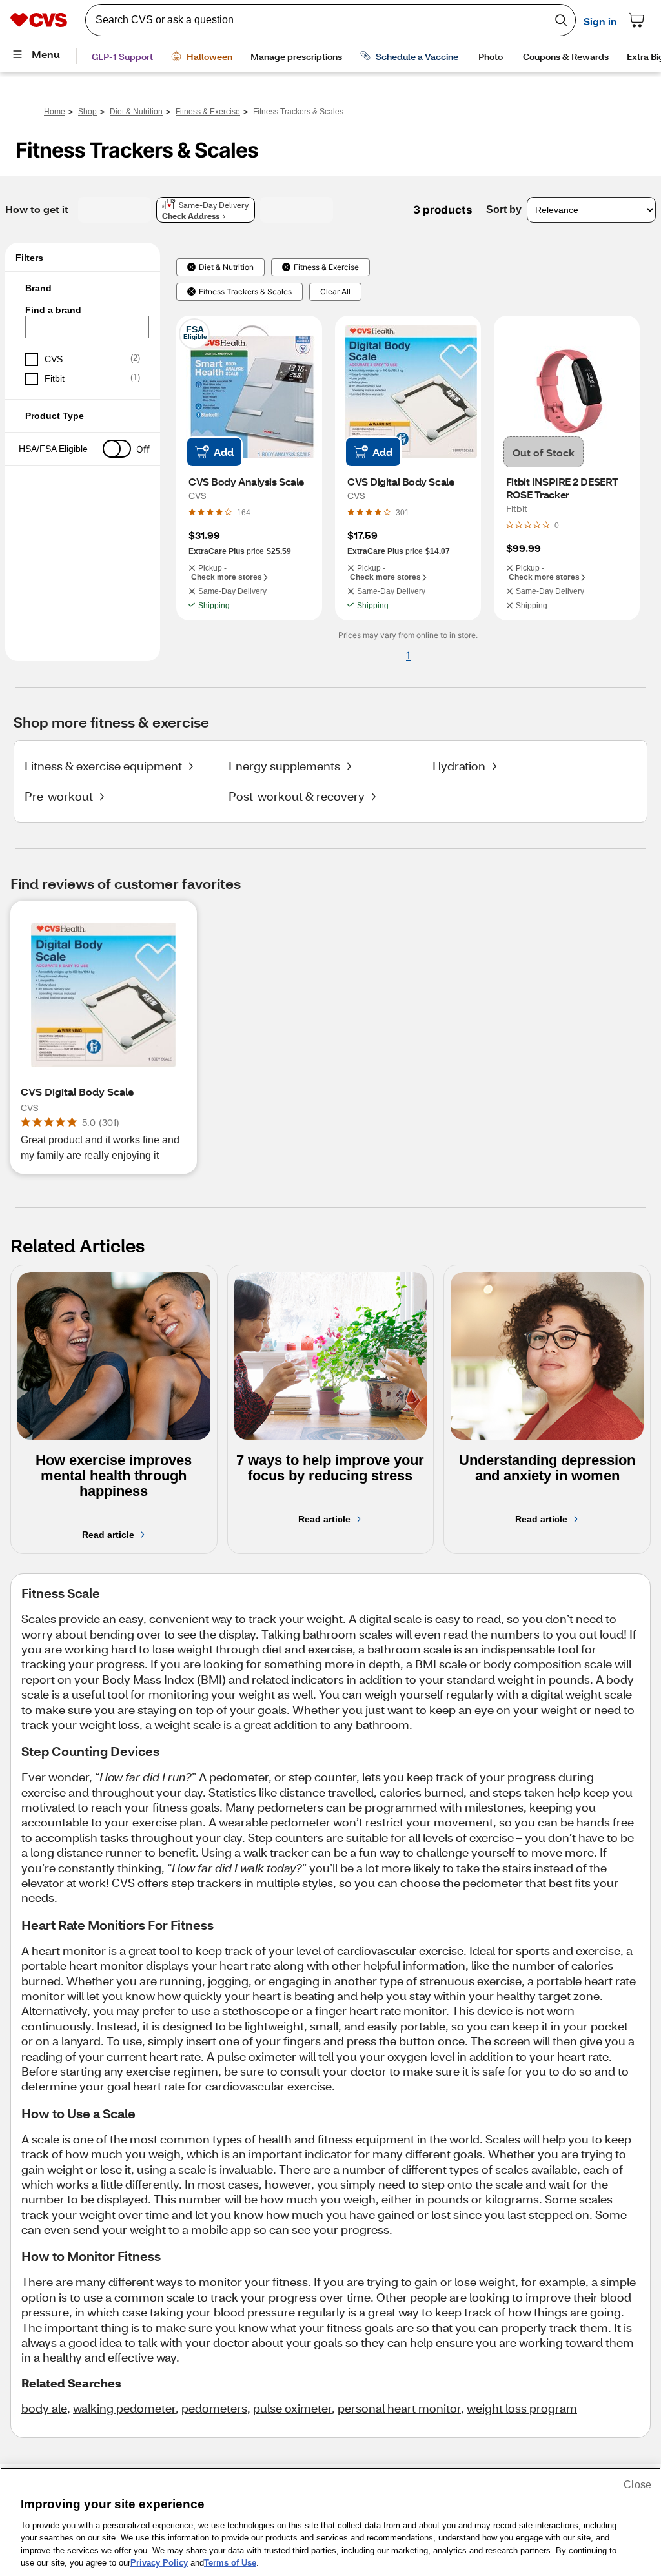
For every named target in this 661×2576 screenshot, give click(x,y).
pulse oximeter (292, 2408)
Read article (108, 1535)
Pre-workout (59, 796)
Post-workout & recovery (297, 796)
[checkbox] (83, 360)
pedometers (214, 2408)
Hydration (459, 766)
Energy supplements (284, 766)
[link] (244, 512)
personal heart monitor (399, 2408)
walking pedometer (124, 2408)
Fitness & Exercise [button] (326, 267)
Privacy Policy (159, 2563)
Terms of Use (230, 2563)
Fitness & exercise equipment (103, 766)
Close (637, 2485)
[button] (83, 288)
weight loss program (522, 2408)
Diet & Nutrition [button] (226, 267)
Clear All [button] (335, 292)
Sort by (504, 210)
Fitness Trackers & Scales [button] (245, 292)
